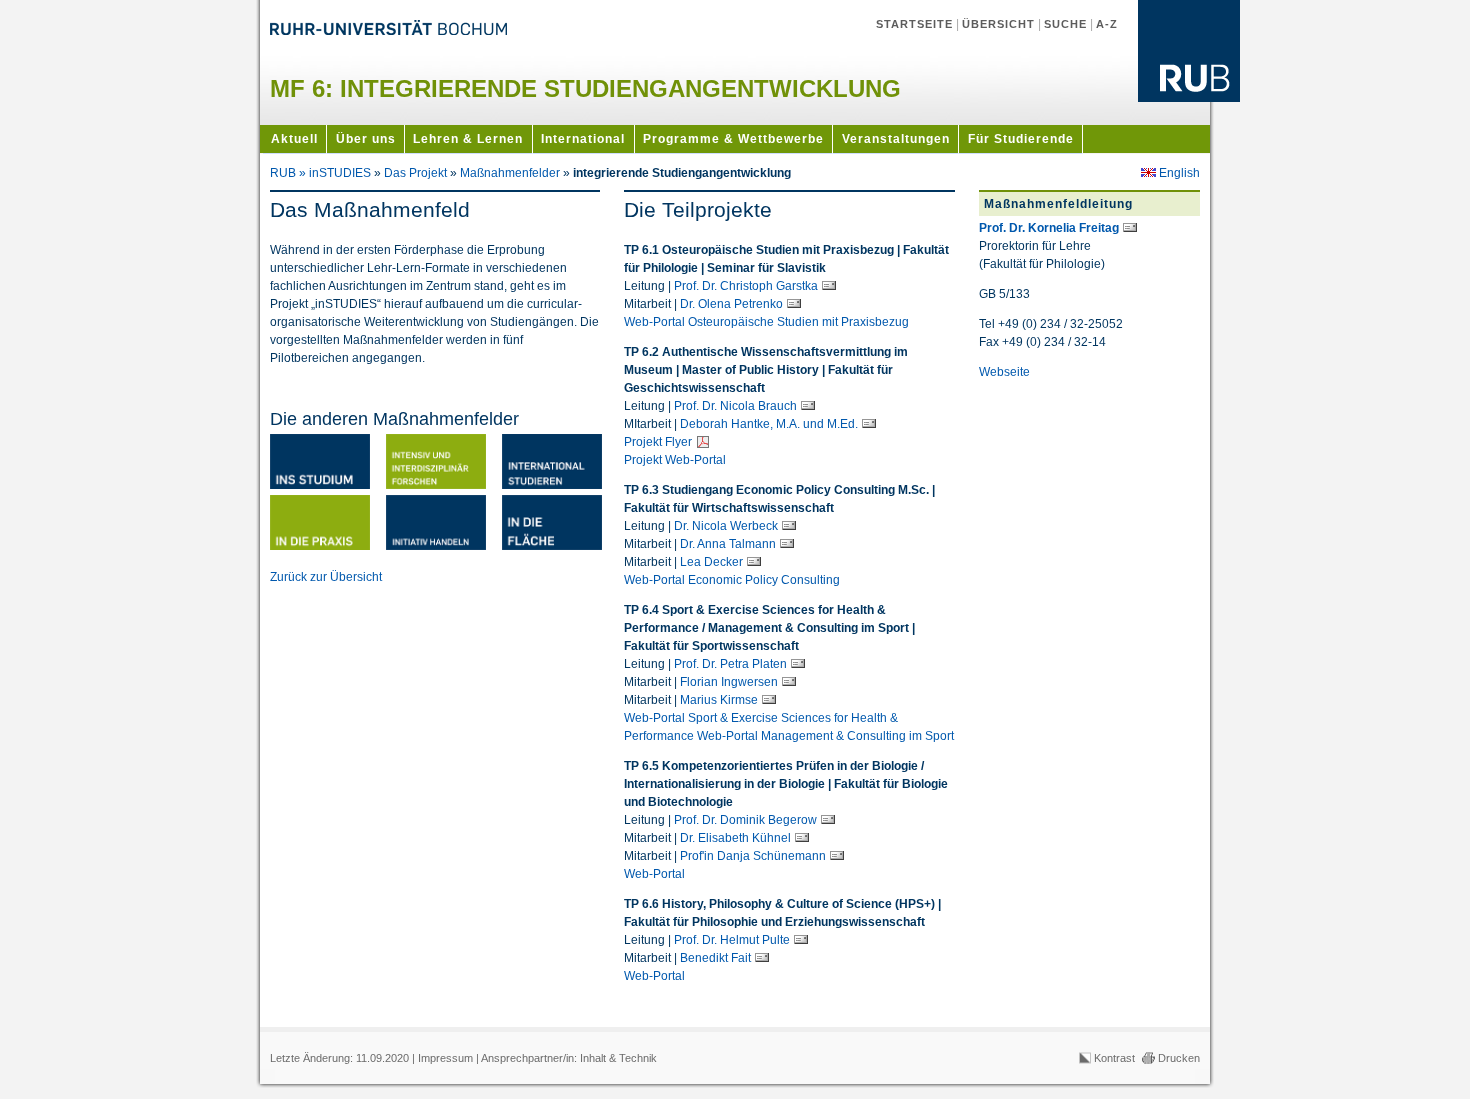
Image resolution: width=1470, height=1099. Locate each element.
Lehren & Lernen (468, 139)
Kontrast (1114, 1058)
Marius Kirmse (719, 700)
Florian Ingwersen (729, 682)
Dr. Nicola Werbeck (726, 526)
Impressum (445, 1058)
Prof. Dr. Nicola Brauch (735, 406)
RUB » (289, 173)
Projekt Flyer (658, 442)
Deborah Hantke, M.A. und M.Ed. (769, 424)
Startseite (914, 24)
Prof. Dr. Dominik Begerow (745, 820)
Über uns (366, 139)
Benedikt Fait (715, 958)
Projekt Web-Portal (675, 460)
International (583, 139)
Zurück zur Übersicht (326, 577)
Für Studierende (1021, 139)
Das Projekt (415, 173)
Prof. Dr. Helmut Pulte (732, 940)
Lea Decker (711, 562)
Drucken (1178, 1058)
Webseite (1004, 372)
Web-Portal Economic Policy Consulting (732, 580)
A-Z (1107, 24)
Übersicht (998, 24)
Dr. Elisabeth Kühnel (735, 838)
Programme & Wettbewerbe (733, 139)
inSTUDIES (340, 173)
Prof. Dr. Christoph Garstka (746, 286)
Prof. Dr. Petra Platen (730, 664)
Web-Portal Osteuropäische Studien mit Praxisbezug (766, 322)
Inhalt (593, 1058)
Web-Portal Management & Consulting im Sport (825, 736)
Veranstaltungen (896, 139)
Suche (1065, 24)
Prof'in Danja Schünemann (753, 856)
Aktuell (294, 139)
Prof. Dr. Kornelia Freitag (1049, 228)
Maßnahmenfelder (510, 173)
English (1179, 173)
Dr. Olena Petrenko (731, 304)
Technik (638, 1058)
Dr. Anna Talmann (728, 544)
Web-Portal (654, 874)
